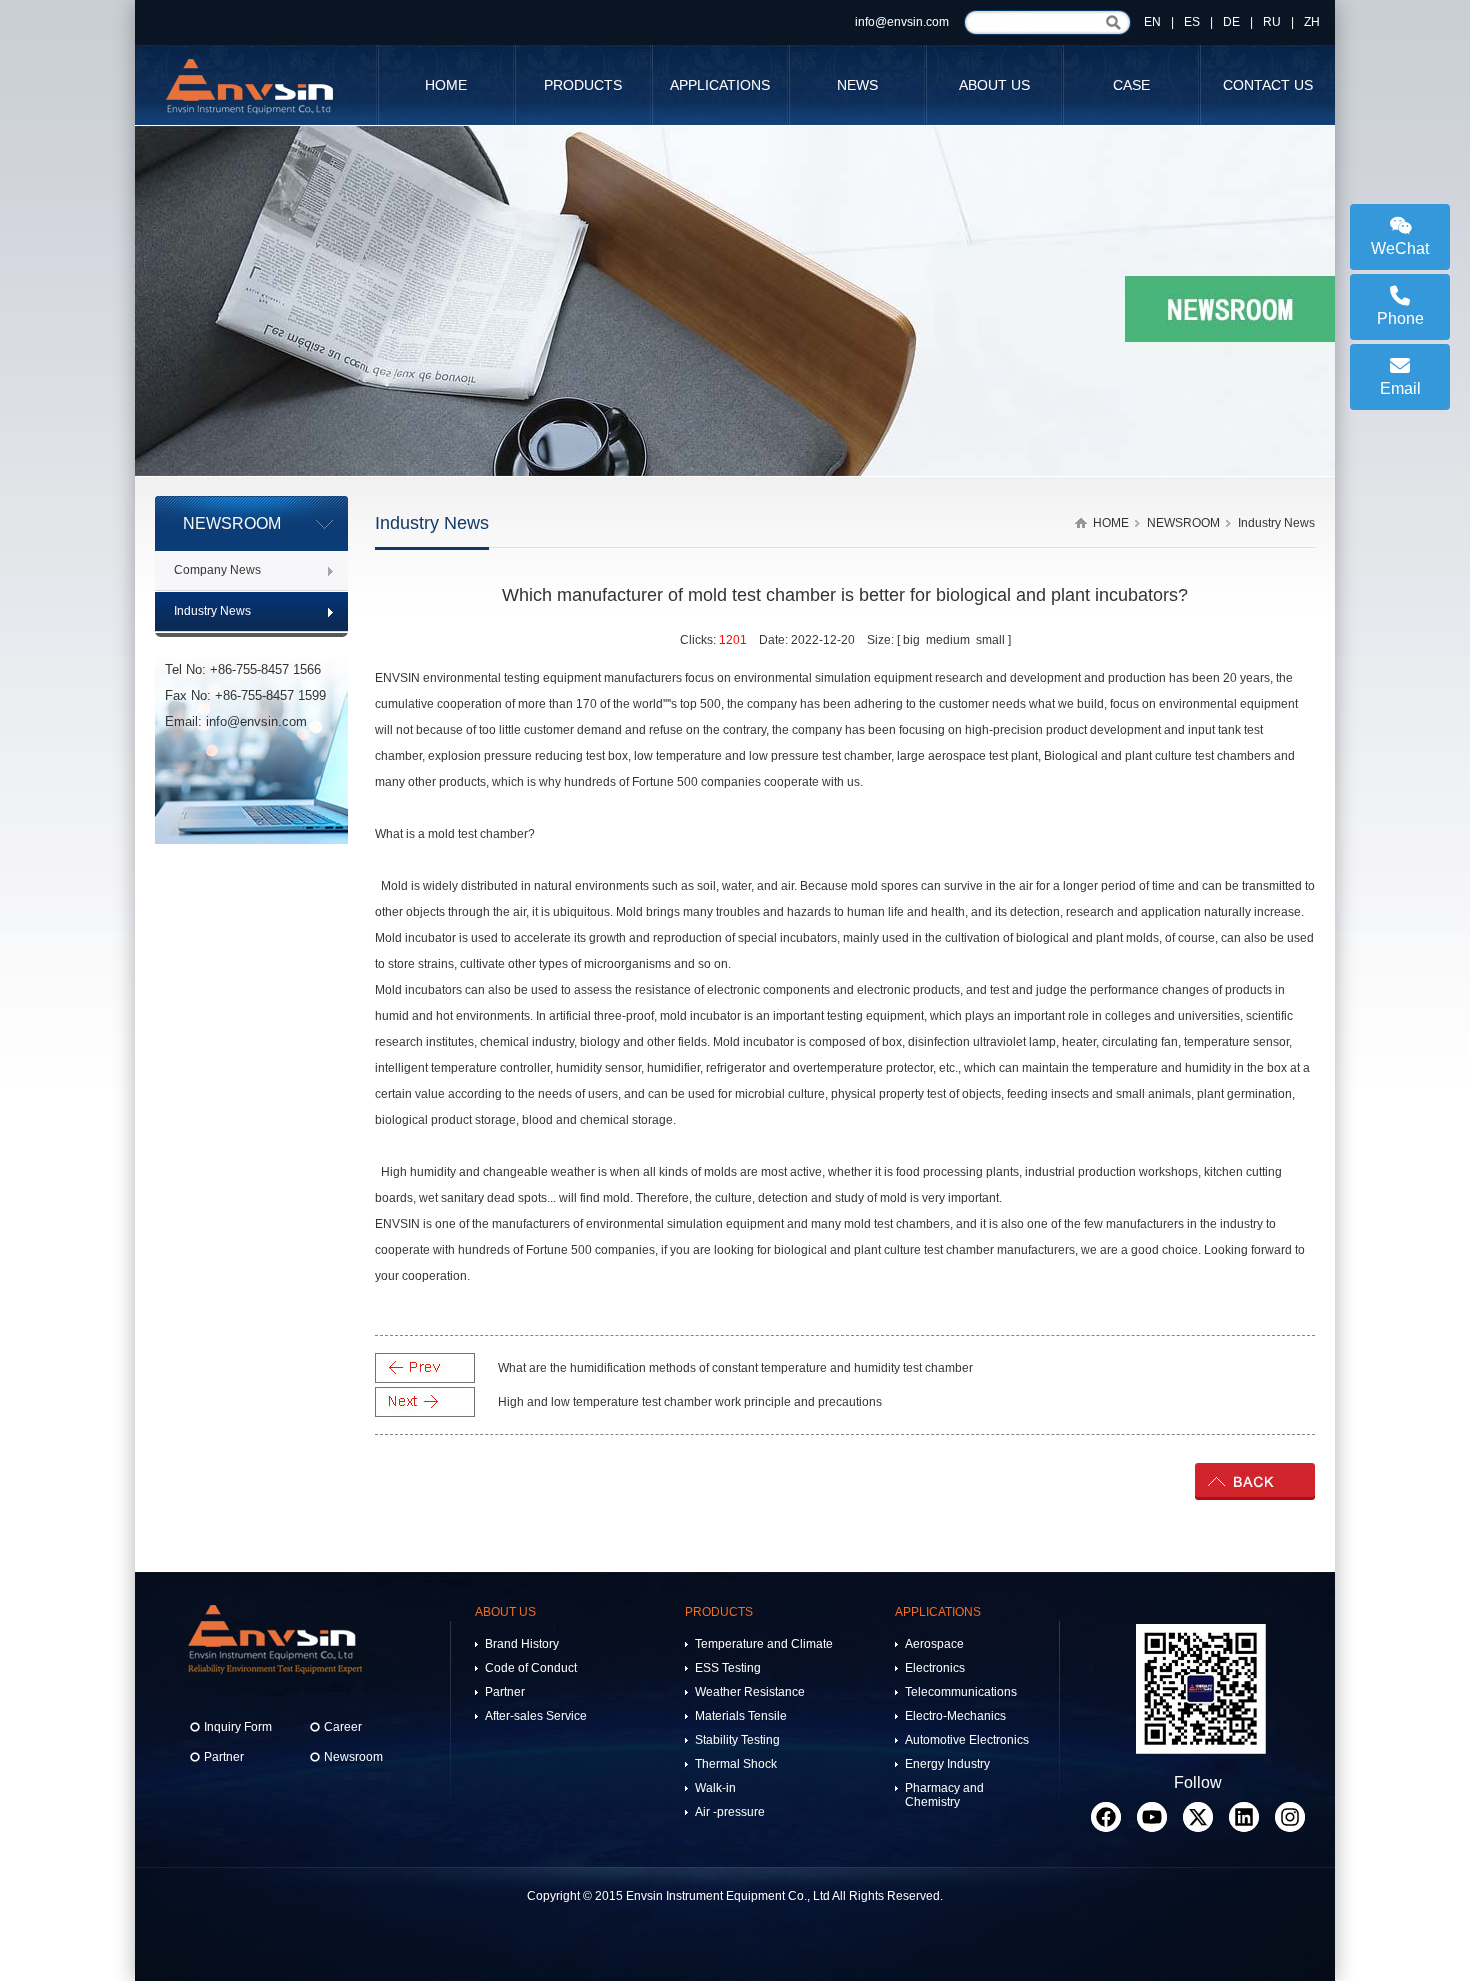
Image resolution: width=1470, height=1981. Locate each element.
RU (1272, 22)
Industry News (212, 611)
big (911, 640)
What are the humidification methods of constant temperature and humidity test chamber (735, 1368)
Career (343, 1727)
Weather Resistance (750, 1692)
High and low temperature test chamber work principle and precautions (690, 1402)
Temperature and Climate (764, 1644)
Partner (224, 1757)
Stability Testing (737, 1740)
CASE (1131, 85)
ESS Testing (728, 1668)
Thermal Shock (736, 1764)
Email (1400, 388)
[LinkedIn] (1244, 1817)
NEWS (857, 85)
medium (948, 640)
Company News (217, 570)
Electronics (935, 1668)
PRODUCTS (583, 85)
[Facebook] (1106, 1817)
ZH (1312, 22)
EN (1152, 22)
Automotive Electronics (967, 1740)
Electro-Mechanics (955, 1716)
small (990, 640)
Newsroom (353, 1757)
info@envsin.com (902, 22)
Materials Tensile (741, 1716)
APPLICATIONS (720, 85)
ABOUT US (994, 85)
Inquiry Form (238, 1727)
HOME (446, 85)
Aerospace (934, 1644)
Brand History (522, 1644)
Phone (1400, 318)
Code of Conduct (531, 1668)
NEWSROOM (1183, 523)
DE (1231, 22)
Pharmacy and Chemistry (944, 1795)
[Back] (1255, 1496)
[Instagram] (1290, 1817)
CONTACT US (1268, 85)
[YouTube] (1152, 1817)
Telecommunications (961, 1692)
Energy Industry (947, 1764)
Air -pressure (730, 1812)
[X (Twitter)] (1198, 1817)
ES (1192, 22)
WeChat (1400, 248)
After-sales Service (536, 1716)
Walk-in (715, 1788)
